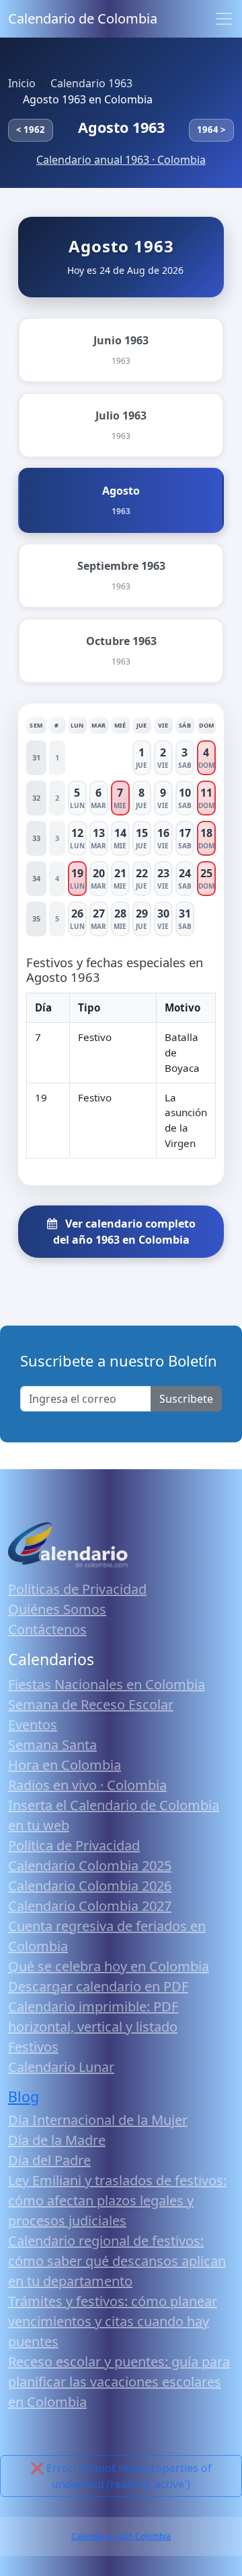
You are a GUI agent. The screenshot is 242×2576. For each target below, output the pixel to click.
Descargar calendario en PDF (98, 1986)
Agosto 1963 (121, 127)
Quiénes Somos (57, 1609)
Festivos (33, 2047)
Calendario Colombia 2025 (90, 1866)
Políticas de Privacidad (77, 1589)
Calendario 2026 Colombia (121, 2536)
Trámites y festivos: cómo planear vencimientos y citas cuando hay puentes (113, 2321)
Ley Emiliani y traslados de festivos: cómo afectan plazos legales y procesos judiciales (117, 2200)
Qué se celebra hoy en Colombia (109, 1966)
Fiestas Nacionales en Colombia (107, 1684)
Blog (24, 2096)
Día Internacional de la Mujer (98, 2120)
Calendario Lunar (61, 2067)
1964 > (211, 130)
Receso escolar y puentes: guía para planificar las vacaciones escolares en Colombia (119, 2382)
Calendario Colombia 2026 (90, 1886)
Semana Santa (52, 1745)
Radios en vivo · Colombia (87, 1785)
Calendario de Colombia (83, 18)
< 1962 (31, 130)
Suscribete (186, 1399)
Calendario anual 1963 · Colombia (121, 160)
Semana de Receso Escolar (91, 1704)
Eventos (33, 1725)
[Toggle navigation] (224, 19)
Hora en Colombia (65, 1765)
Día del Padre (49, 2160)
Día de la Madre (57, 2140)
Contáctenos (47, 1629)
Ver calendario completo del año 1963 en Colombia (124, 1232)
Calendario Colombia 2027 (90, 1906)
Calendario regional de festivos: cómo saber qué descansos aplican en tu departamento (117, 2261)
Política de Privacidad (74, 1845)
